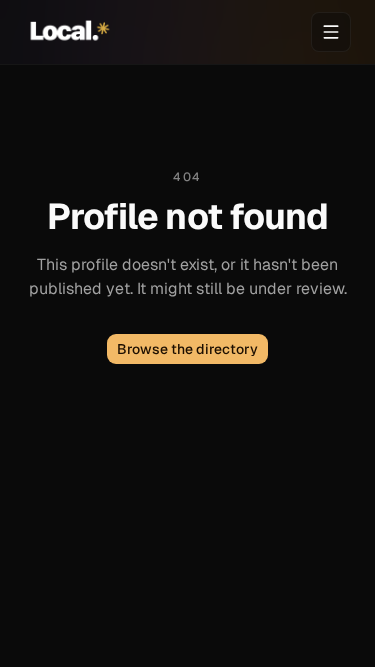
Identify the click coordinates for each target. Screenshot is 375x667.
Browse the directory (187, 349)
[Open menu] (331, 32)
